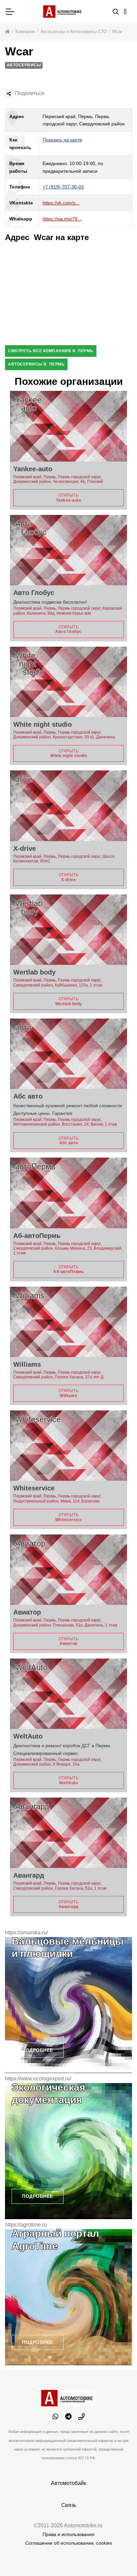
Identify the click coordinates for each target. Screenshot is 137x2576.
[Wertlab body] (68, 930)
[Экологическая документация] (68, 2151)
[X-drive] (68, 806)
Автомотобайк (68, 2483)
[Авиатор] (68, 1570)
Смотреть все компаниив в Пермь (51, 351)
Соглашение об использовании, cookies (69, 2543)
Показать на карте (62, 140)
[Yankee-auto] (68, 426)
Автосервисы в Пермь (36, 364)
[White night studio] (68, 682)
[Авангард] (68, 1833)
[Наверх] (118, 2557)
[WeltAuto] (68, 1694)
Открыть (69, 498)
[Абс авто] (68, 1054)
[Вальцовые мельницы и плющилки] (68, 2005)
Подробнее (38, 2050)
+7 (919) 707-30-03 (63, 187)
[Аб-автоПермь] (68, 1193)
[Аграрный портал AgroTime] (68, 2297)
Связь (69, 2505)
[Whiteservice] (68, 1446)
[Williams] (68, 1322)
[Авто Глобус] (68, 550)
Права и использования (68, 2534)
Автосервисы (24, 65)
